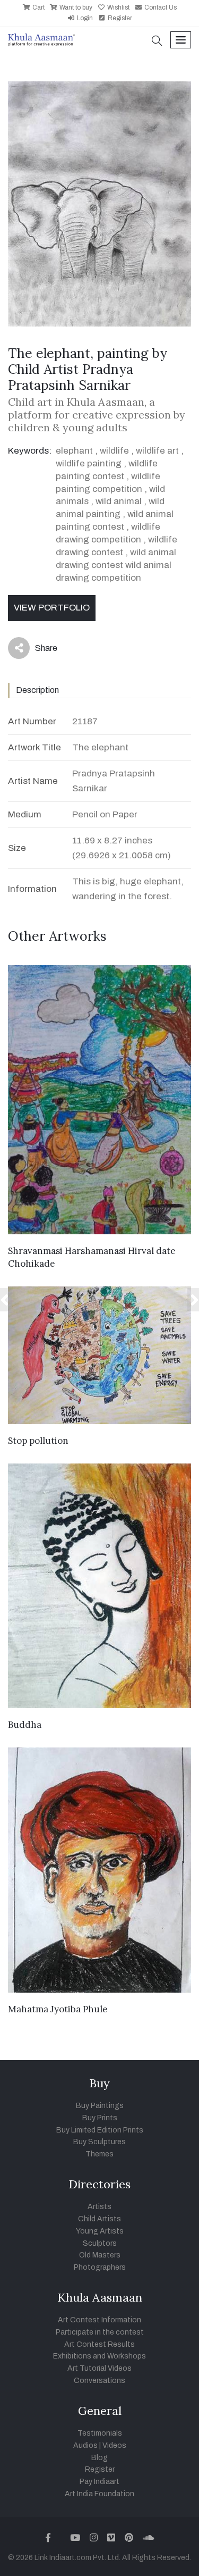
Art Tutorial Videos (99, 2368)
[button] (157, 42)
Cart (38, 7)
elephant (74, 451)
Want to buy (75, 7)
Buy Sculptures (99, 2142)
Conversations (99, 2381)
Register (119, 18)
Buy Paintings (100, 2106)
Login (84, 18)
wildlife (114, 451)
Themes (99, 2154)
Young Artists (100, 2231)
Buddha (25, 1725)
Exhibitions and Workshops (99, 2356)
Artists (99, 2207)
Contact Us (160, 7)
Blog (99, 2458)
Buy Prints (100, 2118)
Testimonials (100, 2433)
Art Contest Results (99, 2344)
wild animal (119, 501)
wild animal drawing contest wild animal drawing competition (116, 565)
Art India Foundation (99, 2494)
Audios (85, 2445)
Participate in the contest (100, 2332)
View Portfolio (52, 608)
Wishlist (118, 7)
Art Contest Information (99, 2320)
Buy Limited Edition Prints (100, 2130)
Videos (114, 2445)
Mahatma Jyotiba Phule (58, 2009)
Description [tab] (37, 690)
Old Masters (100, 2255)
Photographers (100, 2267)
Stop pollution (38, 1441)
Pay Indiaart (99, 2482)
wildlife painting (89, 463)
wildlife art (157, 451)
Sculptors (100, 2243)
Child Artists (99, 2219)
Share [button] (38, 650)
